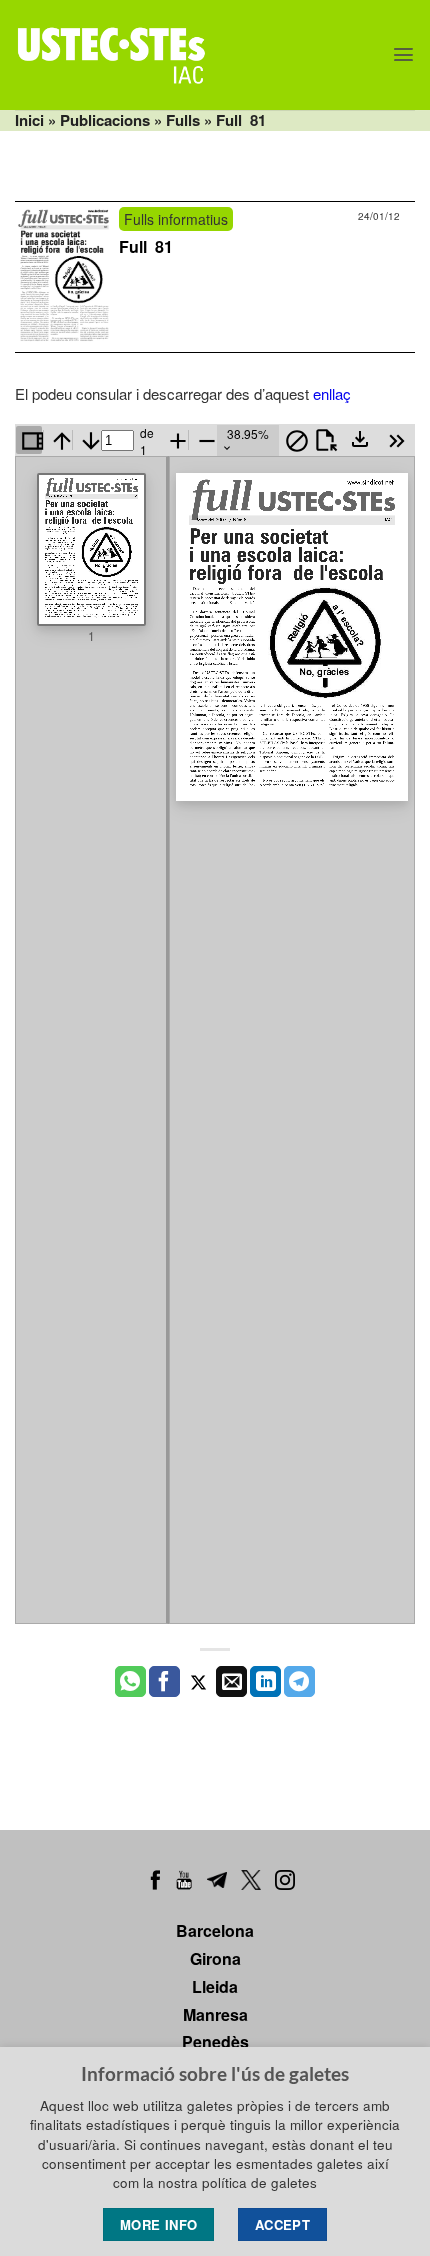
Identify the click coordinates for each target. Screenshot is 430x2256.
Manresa (215, 2014)
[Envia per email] (231, 1682)
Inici (29, 120)
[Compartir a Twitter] (198, 1682)
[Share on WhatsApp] (130, 1682)
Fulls (183, 120)
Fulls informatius (176, 219)
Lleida (215, 1986)
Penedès (215, 2041)
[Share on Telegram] (299, 1682)
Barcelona (215, 1930)
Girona (215, 1958)
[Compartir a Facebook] (164, 1682)
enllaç (332, 393)
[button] (403, 54)
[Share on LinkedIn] (265, 1682)
